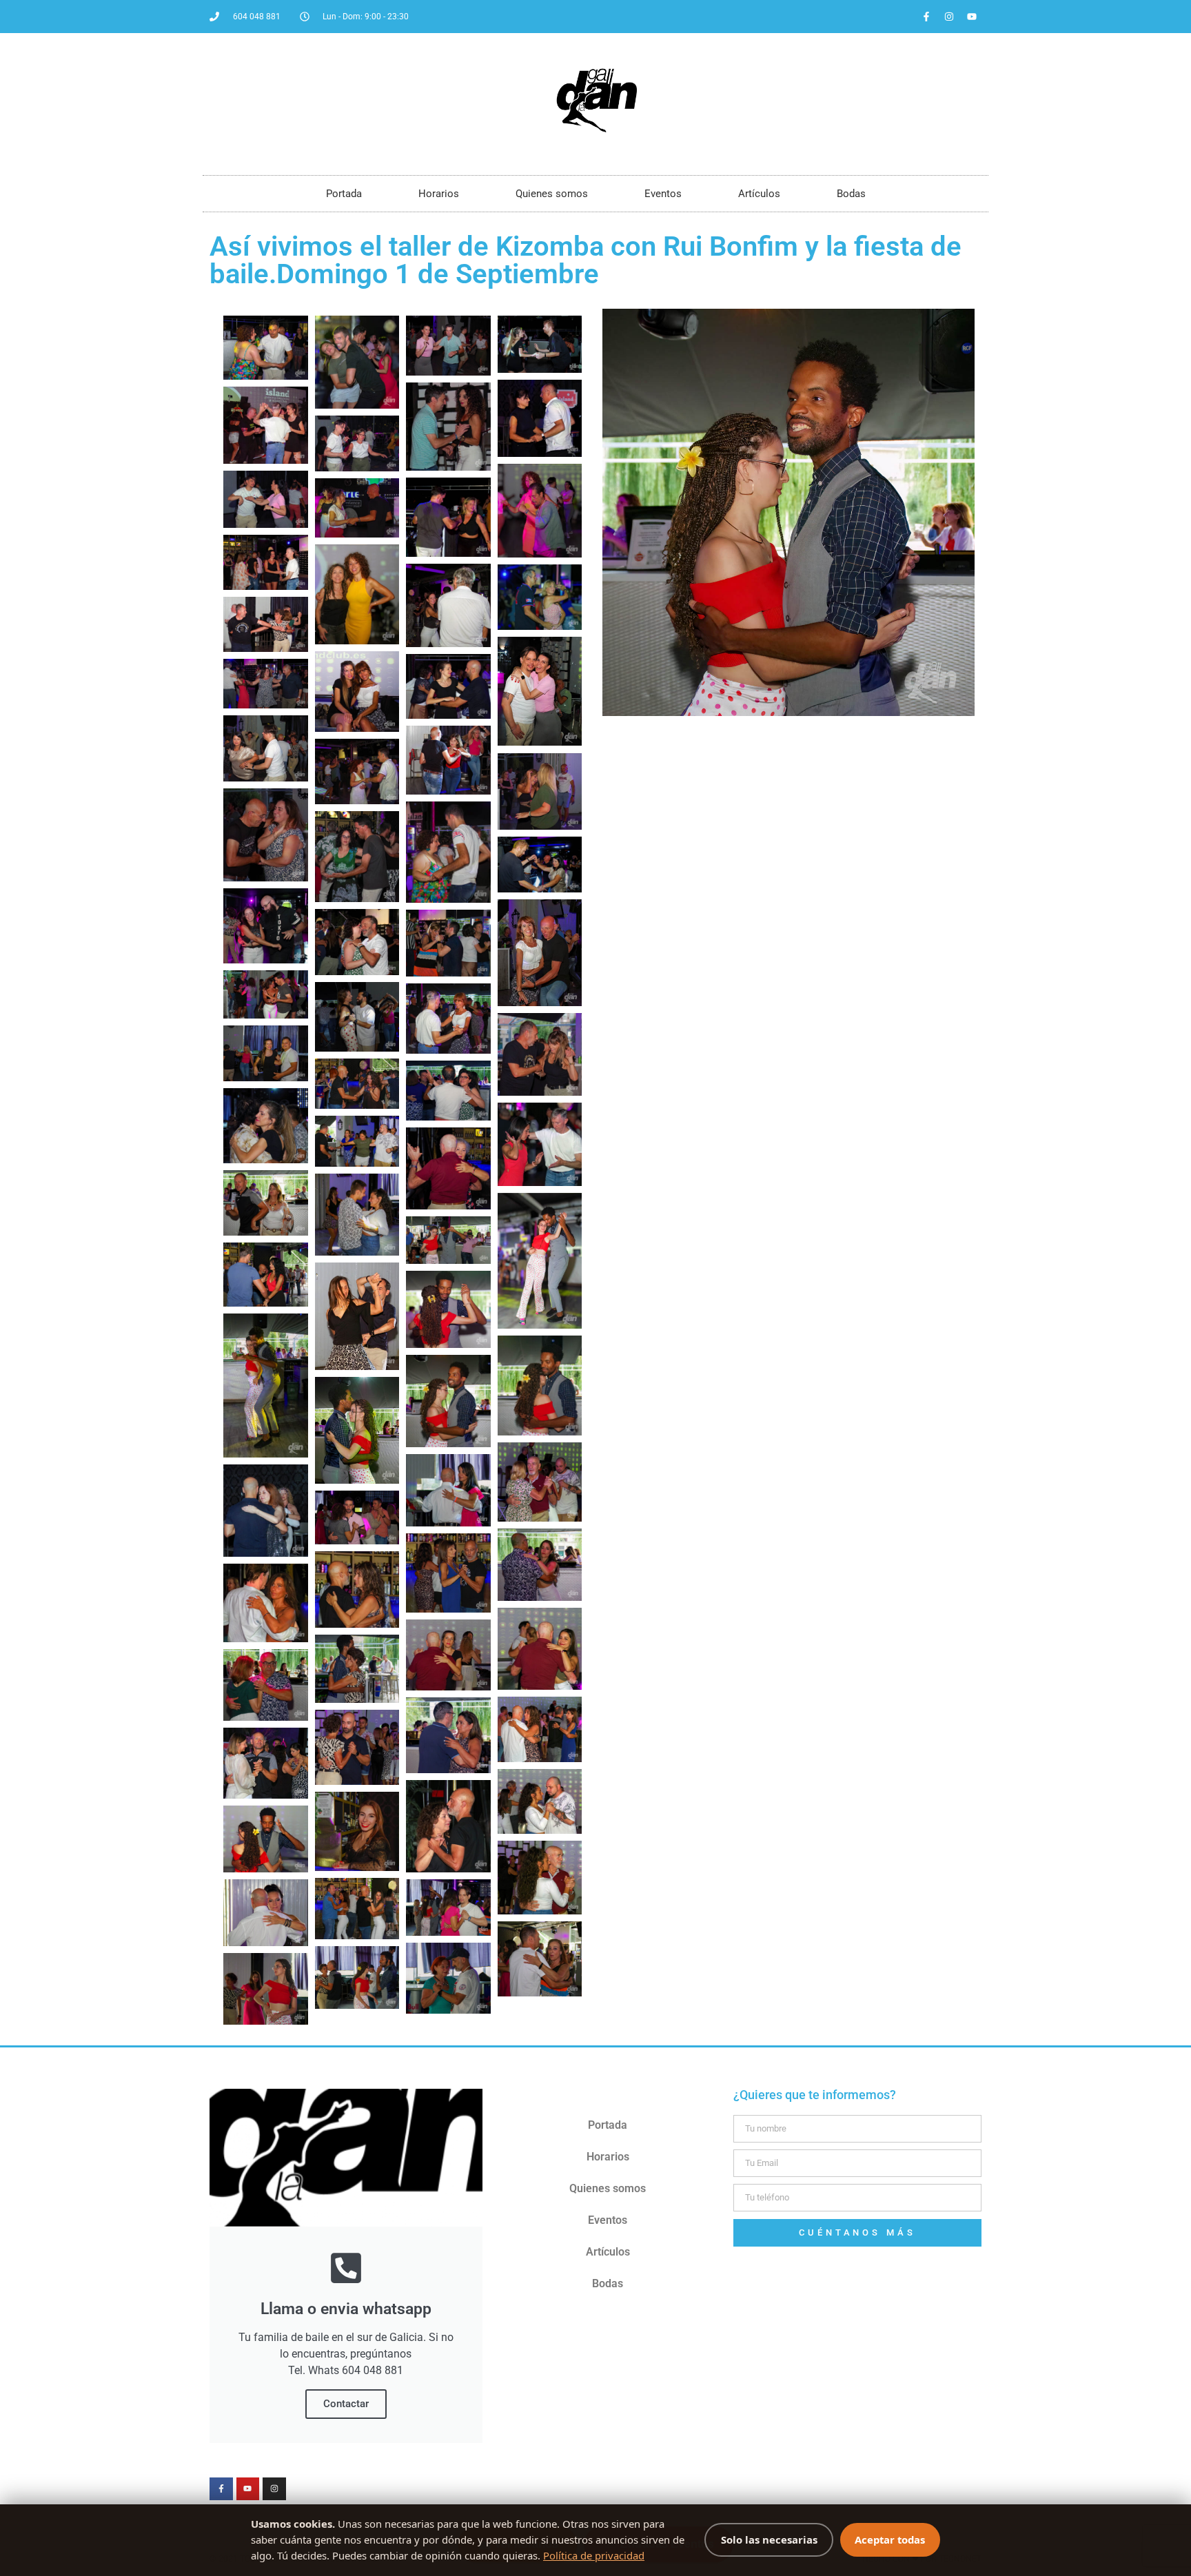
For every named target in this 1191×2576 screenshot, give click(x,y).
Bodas (851, 194)
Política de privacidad (594, 2555)
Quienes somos (552, 194)
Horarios (439, 194)
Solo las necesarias (769, 2539)
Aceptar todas (890, 2539)
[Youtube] (972, 17)
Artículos (759, 194)
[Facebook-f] (926, 17)
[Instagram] (949, 17)
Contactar (346, 2404)
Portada (344, 194)
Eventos (663, 194)
